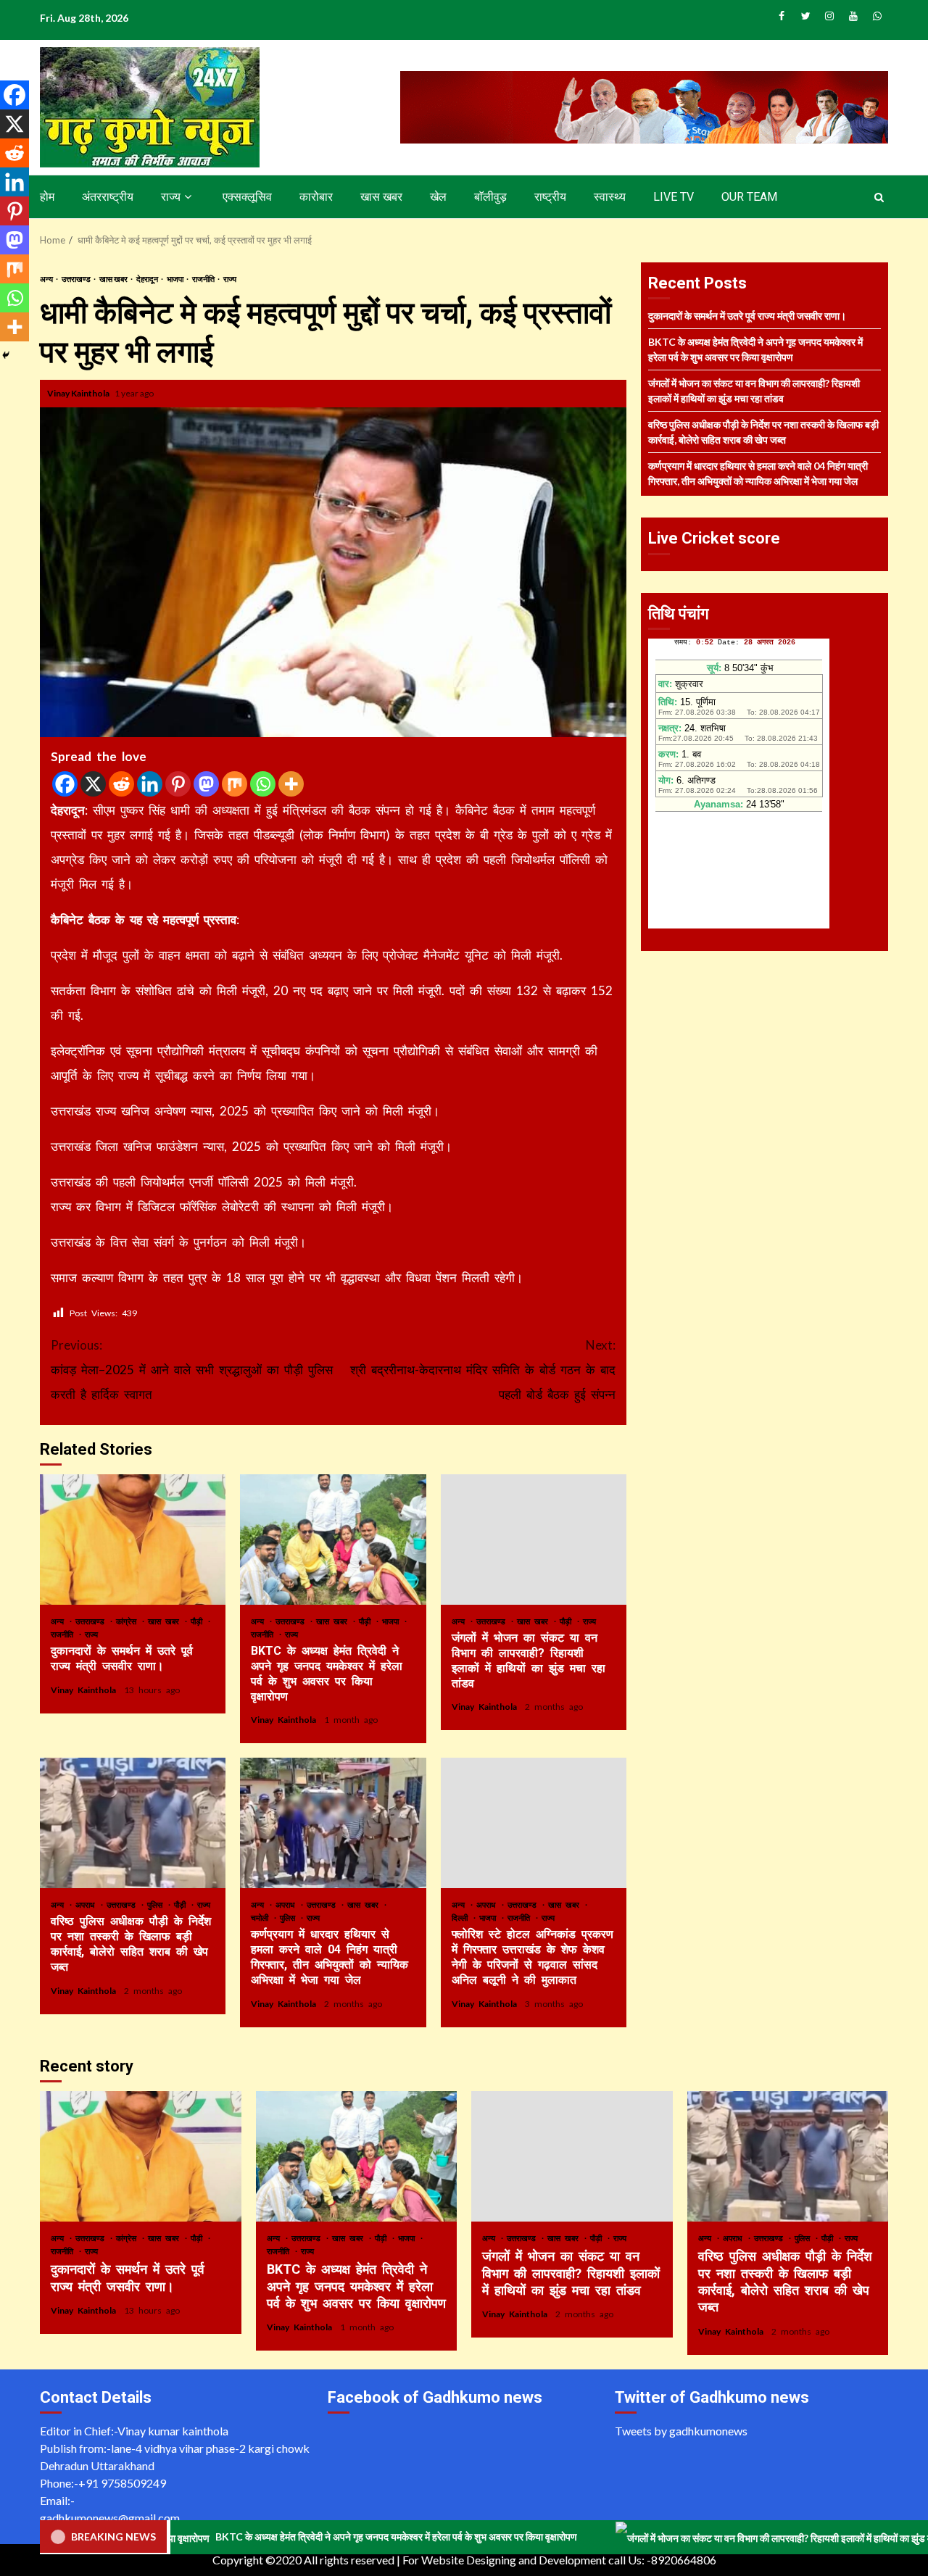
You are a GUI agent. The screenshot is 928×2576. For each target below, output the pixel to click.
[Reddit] (121, 784)
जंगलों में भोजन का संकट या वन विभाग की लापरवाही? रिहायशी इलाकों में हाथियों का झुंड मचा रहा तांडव (534, 1540)
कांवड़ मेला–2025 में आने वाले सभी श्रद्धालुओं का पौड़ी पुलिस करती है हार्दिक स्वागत (192, 1370)
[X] (93, 784)
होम (47, 197)
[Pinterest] (178, 784)
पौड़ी (199, 1621)
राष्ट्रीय (550, 197)
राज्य (171, 197)
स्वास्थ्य (610, 197)
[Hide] (6, 355)
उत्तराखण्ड (77, 279)
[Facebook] (65, 784)
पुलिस (157, 1904)
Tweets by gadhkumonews (681, 2431)
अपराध (87, 1904)
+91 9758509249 (122, 2483)
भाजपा (176, 279)
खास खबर (381, 197)
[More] (291, 784)
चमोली (262, 1918)
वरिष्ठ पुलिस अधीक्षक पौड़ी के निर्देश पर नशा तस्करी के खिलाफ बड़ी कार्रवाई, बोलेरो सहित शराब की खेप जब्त (133, 1823)
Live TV (674, 197)
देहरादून (148, 279)
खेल (438, 197)
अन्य (47, 279)
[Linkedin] (150, 784)
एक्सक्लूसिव (247, 197)
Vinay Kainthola (79, 393)
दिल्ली (462, 1918)
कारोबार (316, 197)
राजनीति (204, 279)
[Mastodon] (206, 784)
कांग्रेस (128, 1621)
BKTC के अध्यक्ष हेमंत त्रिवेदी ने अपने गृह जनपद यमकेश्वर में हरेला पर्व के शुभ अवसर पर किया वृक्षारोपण (333, 1540)
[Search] (879, 197)
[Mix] (235, 784)
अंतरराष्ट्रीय (108, 197)
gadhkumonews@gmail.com (110, 2518)
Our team (749, 197)
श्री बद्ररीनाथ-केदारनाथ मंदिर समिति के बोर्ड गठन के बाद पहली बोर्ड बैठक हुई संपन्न (483, 1370)
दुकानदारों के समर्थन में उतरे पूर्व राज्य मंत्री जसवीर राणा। (133, 1540)
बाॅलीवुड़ (490, 197)
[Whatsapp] (263, 784)
